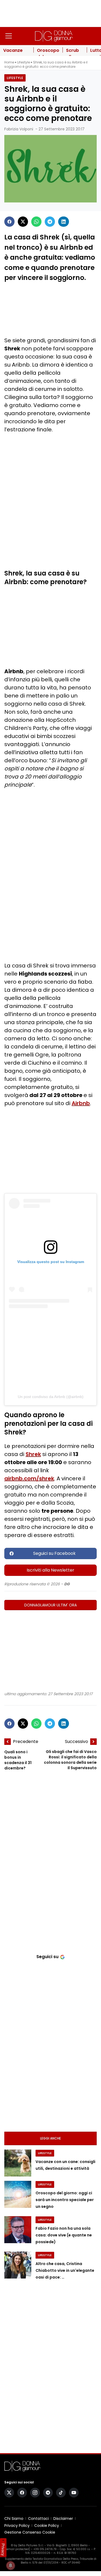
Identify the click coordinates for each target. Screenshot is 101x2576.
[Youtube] (74, 2493)
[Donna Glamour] (54, 36)
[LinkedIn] (64, 222)
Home (9, 62)
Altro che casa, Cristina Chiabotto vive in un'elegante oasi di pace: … (65, 2271)
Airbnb (81, 1103)
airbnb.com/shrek (29, 1478)
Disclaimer (63, 2519)
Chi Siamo (14, 2519)
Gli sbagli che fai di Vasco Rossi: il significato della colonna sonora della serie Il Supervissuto (70, 1760)
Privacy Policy (17, 2526)
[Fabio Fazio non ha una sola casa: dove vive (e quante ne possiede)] (18, 2230)
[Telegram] (50, 222)
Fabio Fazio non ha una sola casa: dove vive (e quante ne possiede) (64, 2235)
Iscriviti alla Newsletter (50, 1570)
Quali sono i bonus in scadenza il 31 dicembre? (18, 1760)
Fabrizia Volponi (19, 129)
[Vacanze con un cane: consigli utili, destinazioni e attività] (18, 2163)
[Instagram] (35, 2493)
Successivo (76, 1741)
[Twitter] (23, 222)
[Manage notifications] (11, 2565)
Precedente (26, 1741)
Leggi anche (50, 2138)
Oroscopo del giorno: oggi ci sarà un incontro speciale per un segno (65, 2200)
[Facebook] (9, 222)
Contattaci (38, 2519)
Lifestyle (24, 62)
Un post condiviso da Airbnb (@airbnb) (51, 1397)
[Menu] (9, 36)
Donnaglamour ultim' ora (50, 1605)
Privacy (3, 2550)
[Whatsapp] (36, 222)
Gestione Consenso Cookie (30, 2532)
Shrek (33, 1454)
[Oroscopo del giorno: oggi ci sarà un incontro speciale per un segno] (18, 2194)
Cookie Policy (47, 2526)
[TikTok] (61, 2493)
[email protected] (18, 2549)
